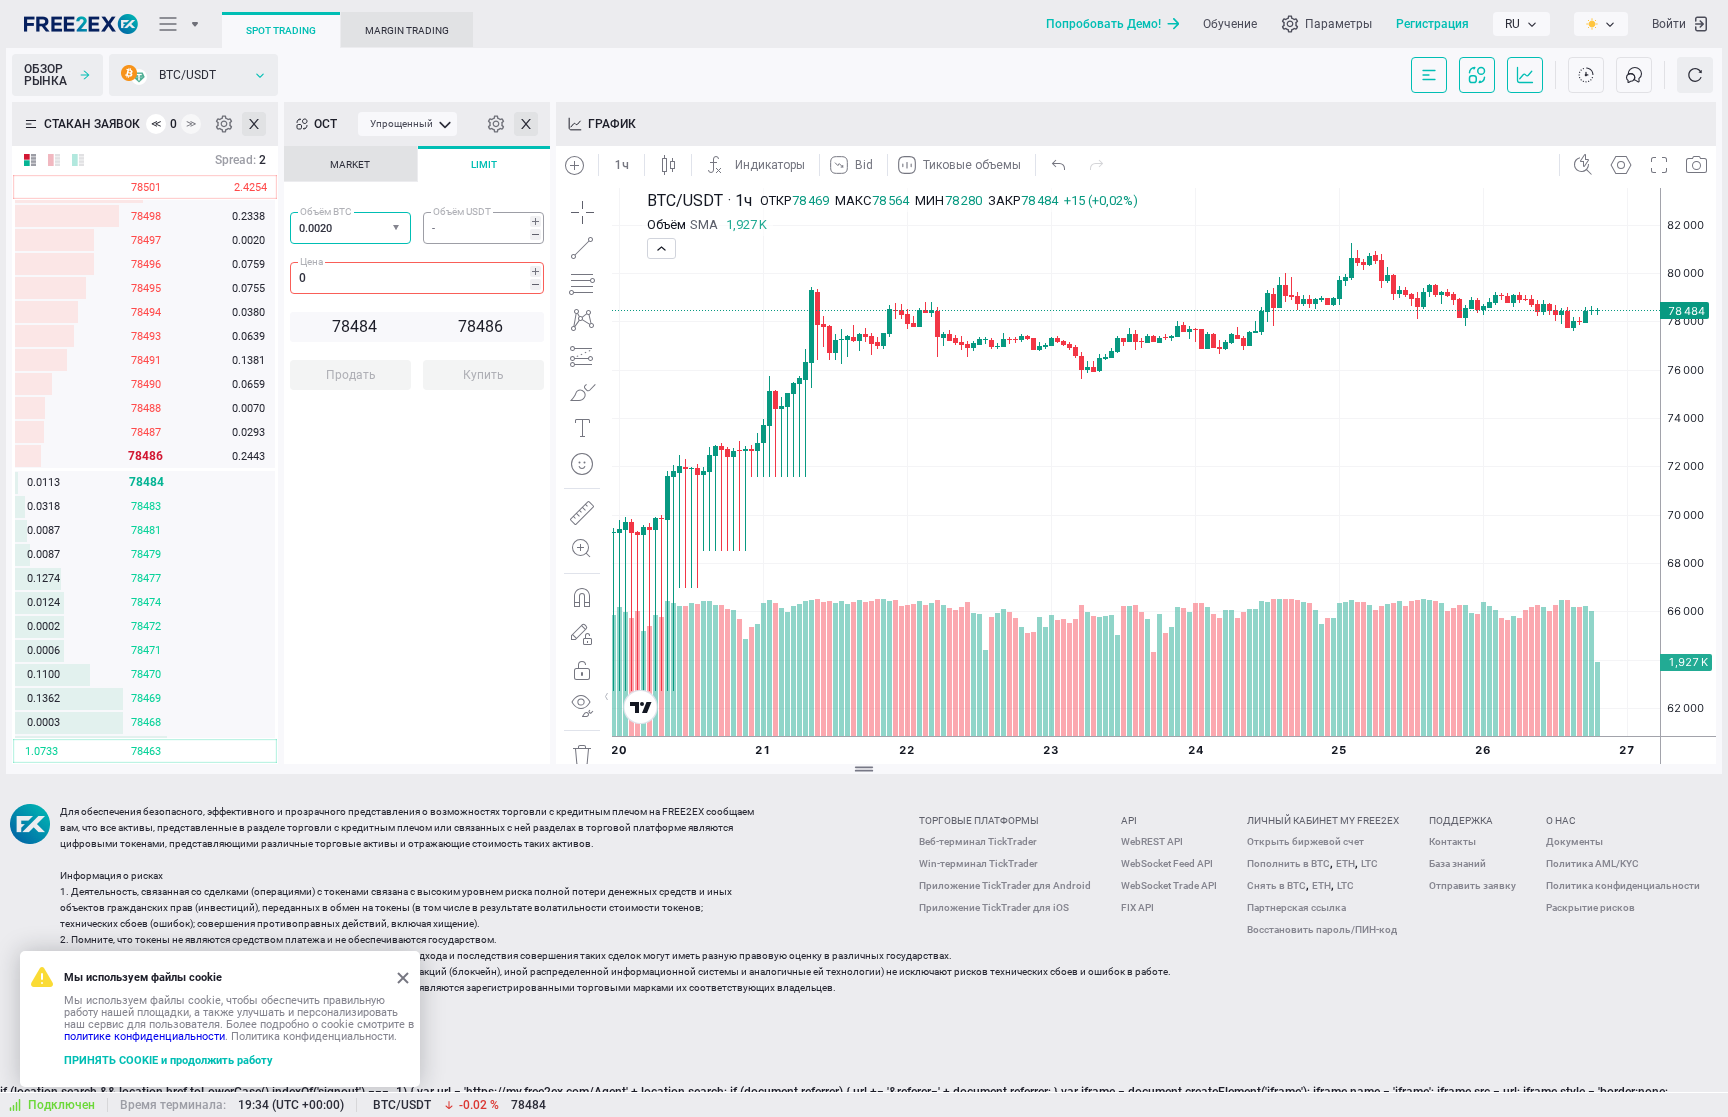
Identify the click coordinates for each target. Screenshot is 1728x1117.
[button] (398, 228)
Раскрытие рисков (1590, 907)
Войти (1669, 24)
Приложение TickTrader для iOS (994, 907)
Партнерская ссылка (1296, 907)
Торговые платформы (979, 820)
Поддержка (1461, 820)
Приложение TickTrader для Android (1005, 885)
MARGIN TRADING (407, 30)
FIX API (1137, 907)
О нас (1561, 820)
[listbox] (1521, 24)
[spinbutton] (483, 228)
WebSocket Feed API (1167, 863)
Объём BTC (326, 211)
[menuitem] (407, 124)
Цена (311, 261)
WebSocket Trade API (1169, 885)
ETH (1345, 863)
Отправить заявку (1472, 885)
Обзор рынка (45, 75)
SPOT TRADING (281, 30)
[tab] (350, 164)
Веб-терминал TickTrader (978, 841)
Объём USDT (462, 211)
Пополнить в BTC (1288, 863)
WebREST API (1152, 841)
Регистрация (1432, 24)
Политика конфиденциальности (1623, 885)
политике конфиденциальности (144, 1036)
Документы (1574, 841)
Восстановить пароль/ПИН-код (1322, 929)
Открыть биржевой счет (1305, 841)
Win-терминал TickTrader (978, 863)
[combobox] (350, 228)
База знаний (1457, 863)
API (1129, 820)
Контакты (1452, 841)
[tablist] (417, 274)
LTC (1369, 863)
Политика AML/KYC (1592, 863)
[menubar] (407, 124)
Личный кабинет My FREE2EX (1323, 820)
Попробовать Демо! (1103, 24)
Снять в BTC (1276, 885)
